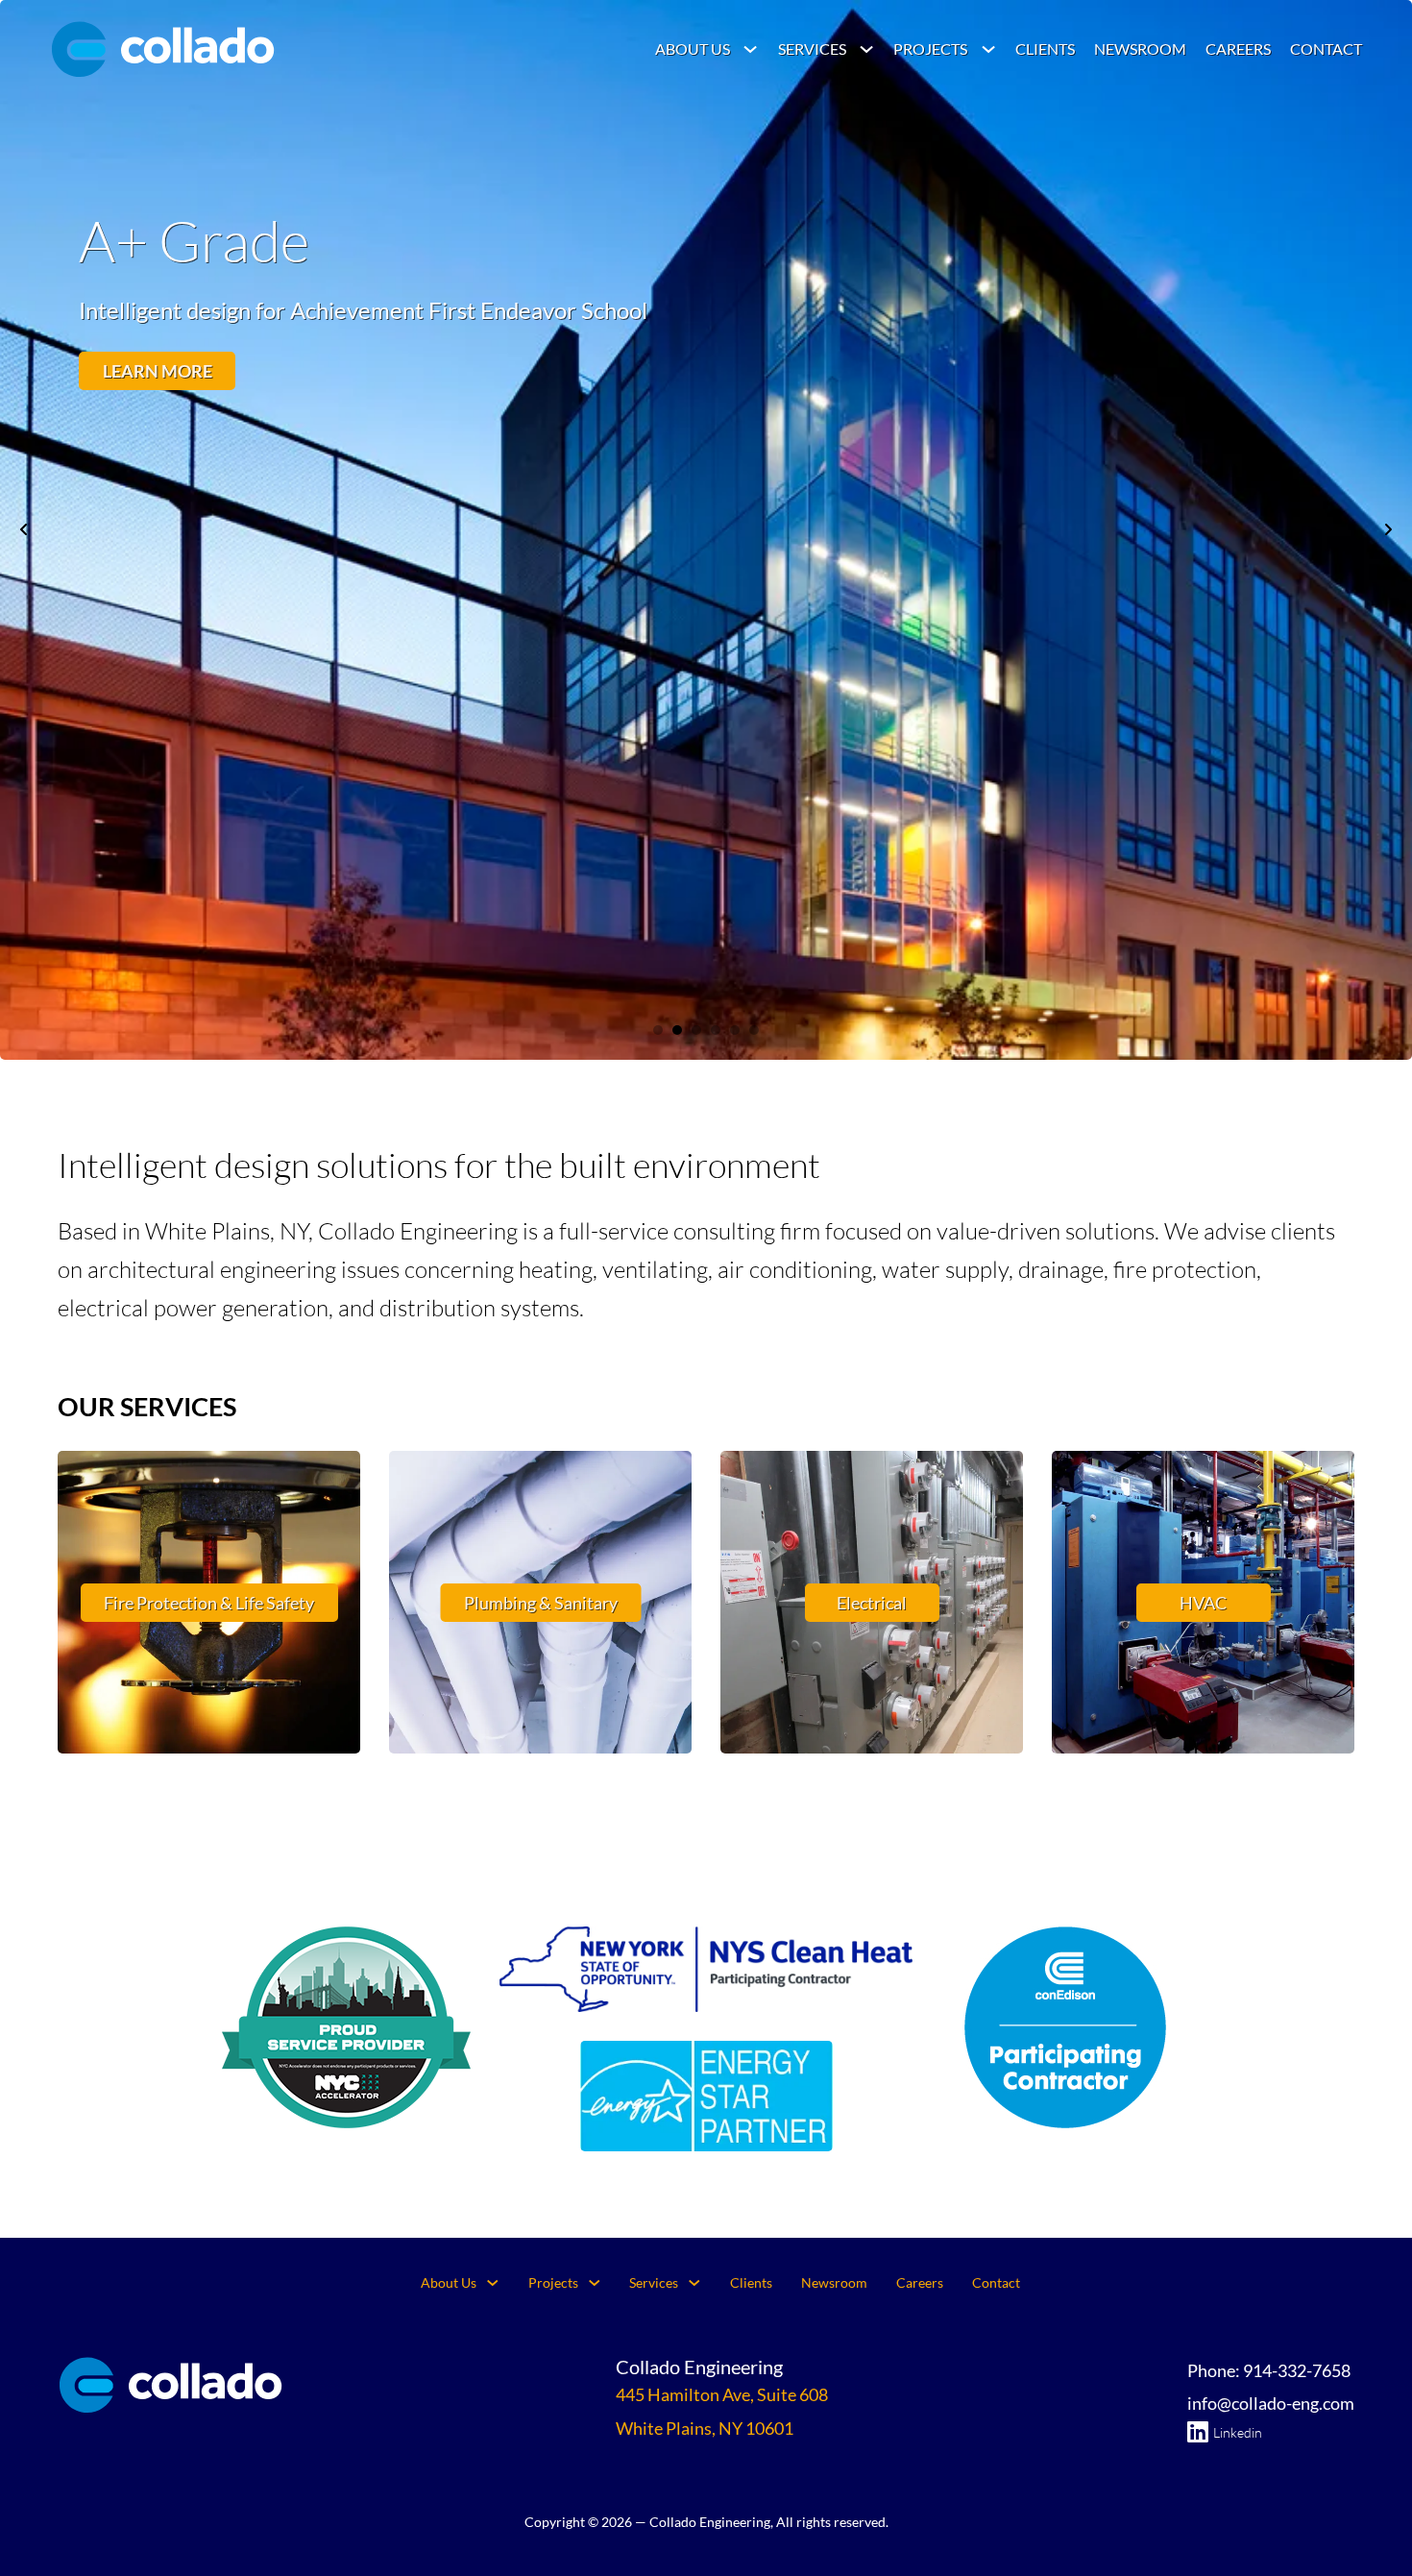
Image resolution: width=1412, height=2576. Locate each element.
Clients (1045, 49)
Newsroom (1140, 49)
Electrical (872, 1603)
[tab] (658, 1030)
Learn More (158, 371)
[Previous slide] (24, 529)
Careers (1238, 49)
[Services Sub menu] (866, 49)
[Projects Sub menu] (988, 49)
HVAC (1203, 1603)
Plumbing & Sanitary (541, 1603)
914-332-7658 (1297, 2370)
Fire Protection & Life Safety (209, 1603)
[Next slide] (1388, 529)
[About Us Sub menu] (750, 49)
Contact (1326, 49)
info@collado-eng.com (1271, 2403)
